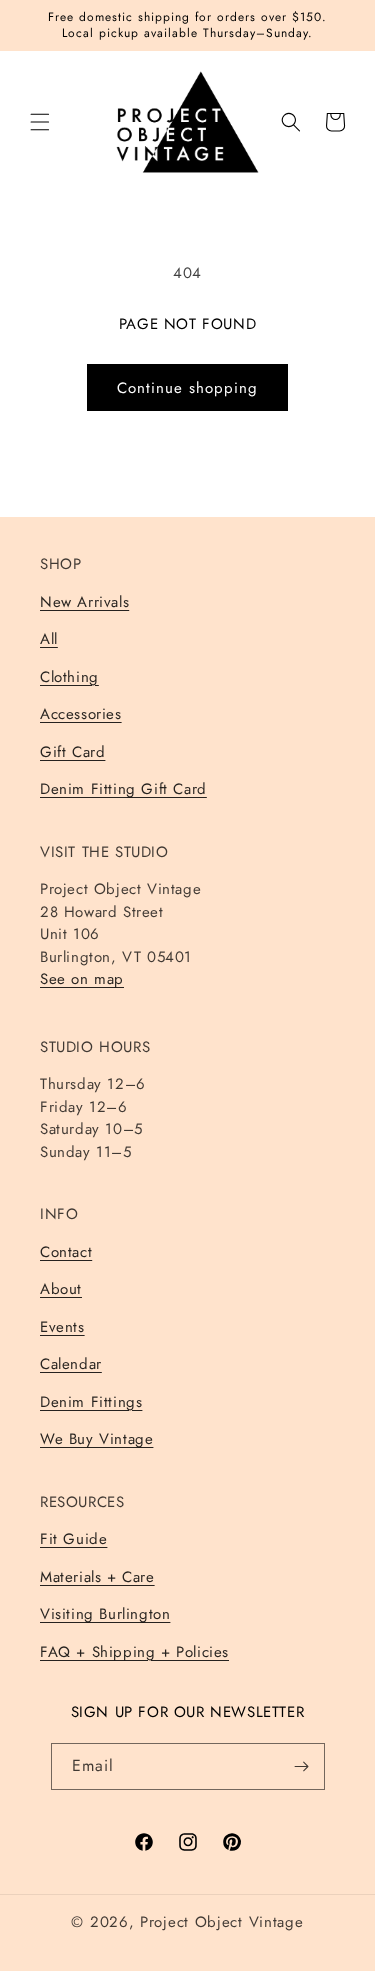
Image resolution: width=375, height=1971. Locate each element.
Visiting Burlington (105, 1614)
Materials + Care (97, 1577)
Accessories (81, 714)
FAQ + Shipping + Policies (134, 1652)
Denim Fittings (91, 1402)
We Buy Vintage (96, 1439)
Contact (66, 1252)
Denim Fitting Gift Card (123, 789)
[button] (40, 122)
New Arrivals (84, 602)
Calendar (71, 1364)
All (49, 639)
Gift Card (72, 752)
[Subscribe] (302, 1766)
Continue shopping (187, 388)
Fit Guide (73, 1539)
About (61, 1289)
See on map (82, 979)
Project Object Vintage (221, 1922)
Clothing (69, 677)
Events (62, 1327)
